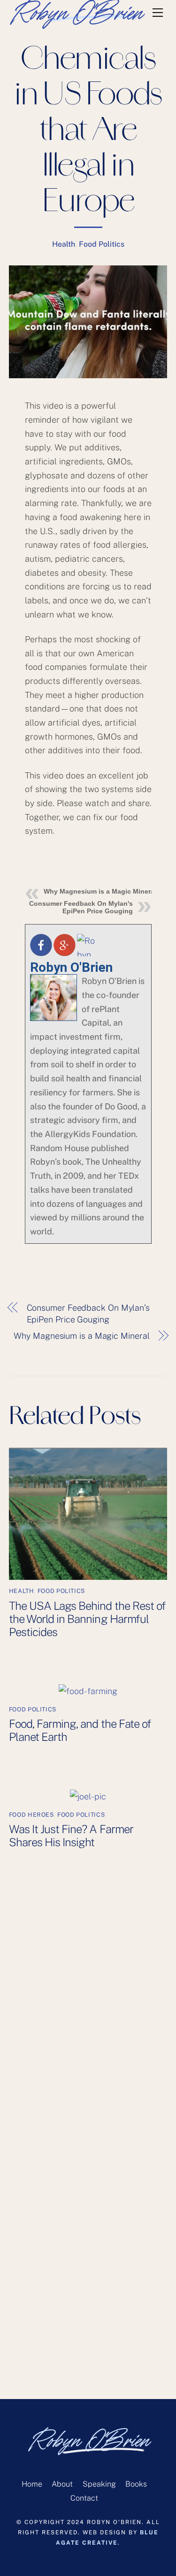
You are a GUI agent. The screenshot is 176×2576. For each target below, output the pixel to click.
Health (64, 244)
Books (136, 2484)
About (62, 2484)
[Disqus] (88, 2025)
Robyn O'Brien (71, 967)
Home (32, 2484)
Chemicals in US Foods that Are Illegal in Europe (88, 132)
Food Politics (102, 244)
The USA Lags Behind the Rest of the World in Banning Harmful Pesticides (87, 1619)
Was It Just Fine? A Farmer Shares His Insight (71, 1835)
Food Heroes (31, 1815)
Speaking (99, 2484)
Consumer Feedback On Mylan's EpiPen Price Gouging (81, 907)
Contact (84, 2498)
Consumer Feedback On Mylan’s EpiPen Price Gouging (88, 1314)
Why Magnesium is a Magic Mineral (100, 891)
